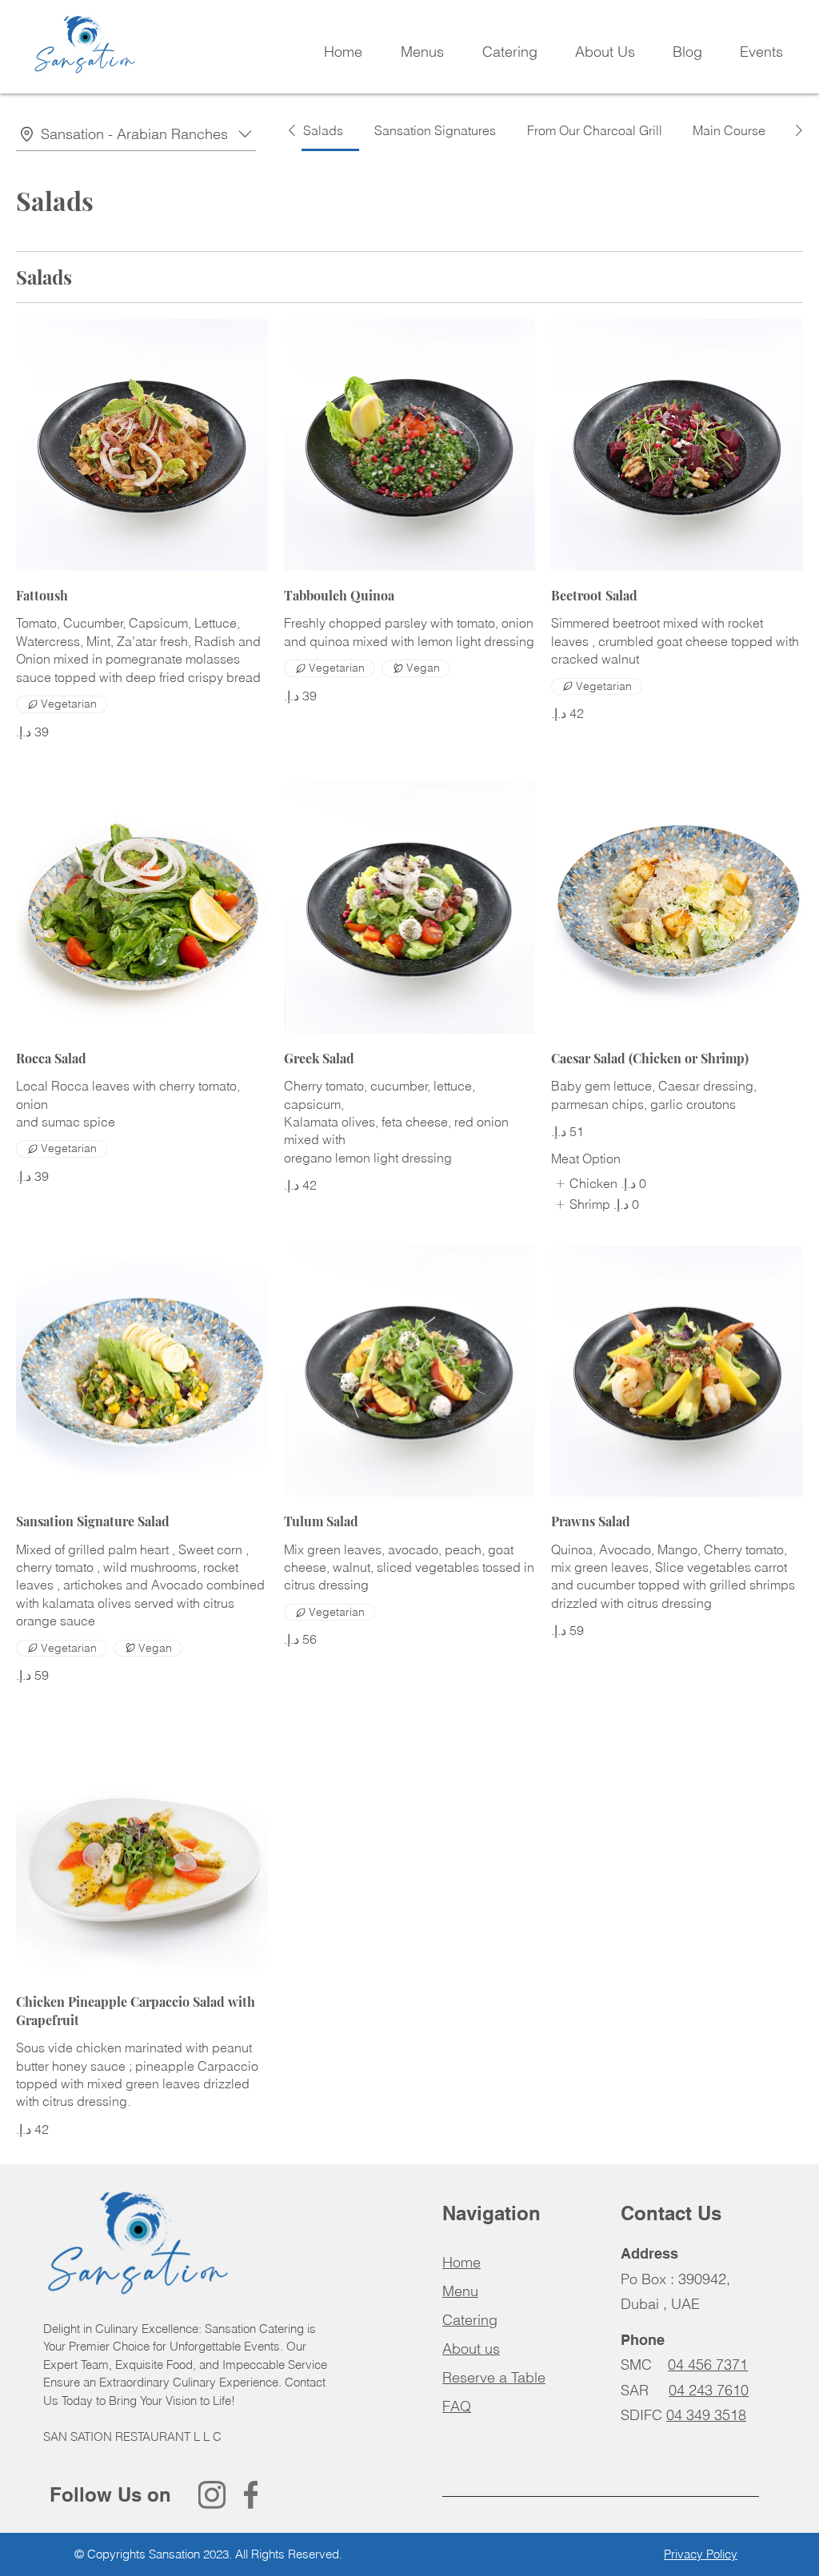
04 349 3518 (706, 2415)
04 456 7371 (708, 2365)
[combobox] (136, 134)
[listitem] (598, 1183)
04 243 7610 (709, 2390)
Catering (470, 2320)
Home (461, 2262)
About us (471, 2349)
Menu (460, 2291)
